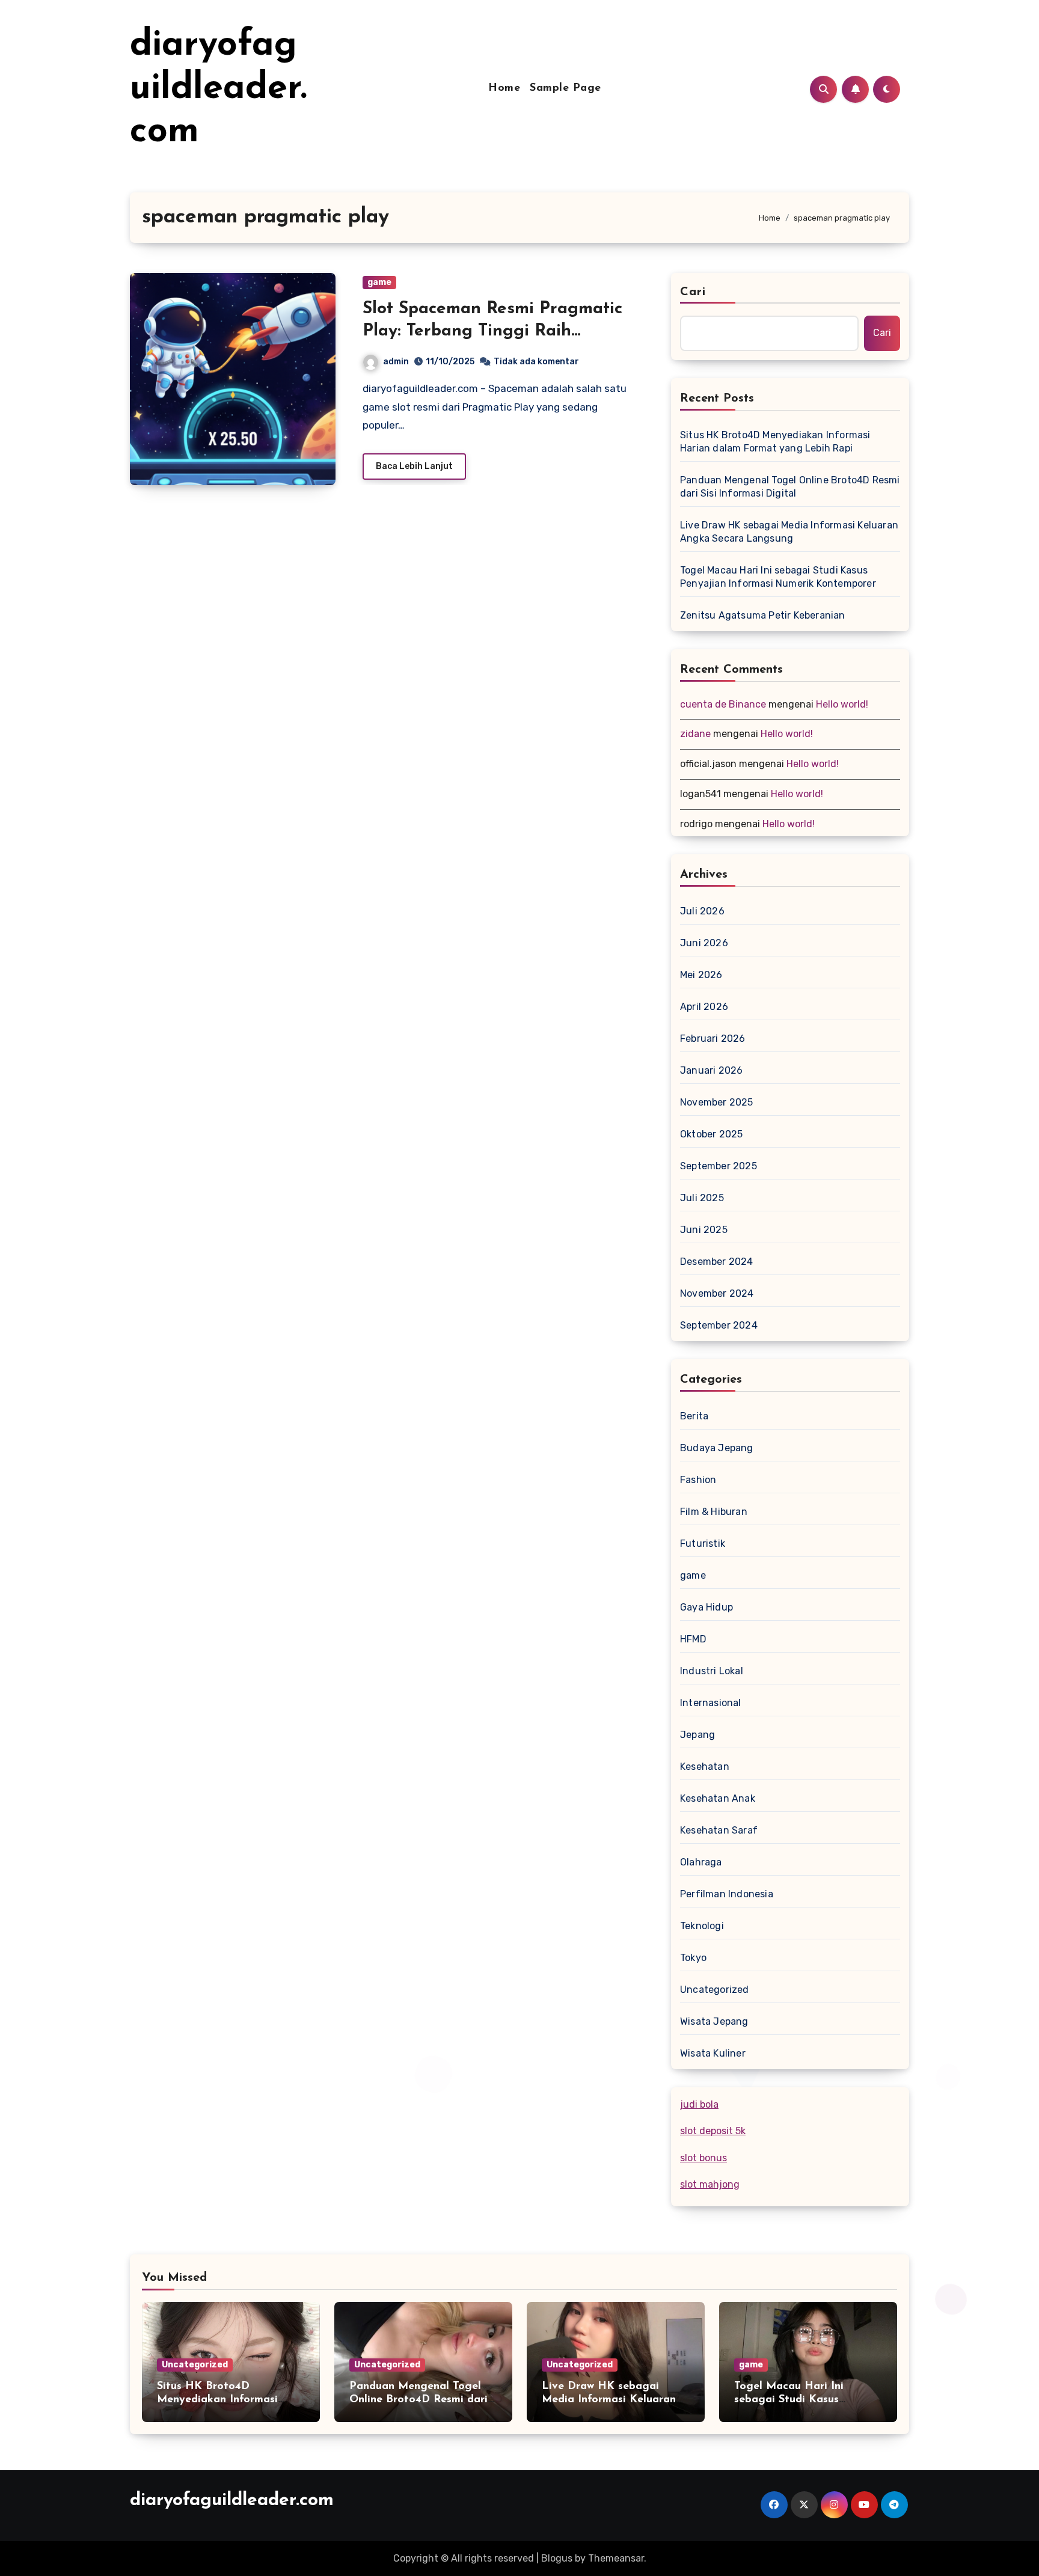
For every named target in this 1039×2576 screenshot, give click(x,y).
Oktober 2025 (711, 1134)
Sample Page (565, 88)
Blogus (557, 2558)
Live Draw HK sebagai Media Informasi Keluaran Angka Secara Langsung (789, 532)
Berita (694, 1416)
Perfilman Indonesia (727, 1894)
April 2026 (704, 1007)
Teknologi (702, 1926)
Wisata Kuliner (713, 2053)
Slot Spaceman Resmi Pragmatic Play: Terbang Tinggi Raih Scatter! (492, 331)
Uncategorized (715, 1990)
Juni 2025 (704, 1230)
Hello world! (842, 704)
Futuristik (703, 1543)
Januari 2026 (711, 1070)
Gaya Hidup (706, 1607)
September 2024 (719, 1325)
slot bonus (703, 2158)
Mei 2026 (701, 975)
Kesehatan (705, 1767)
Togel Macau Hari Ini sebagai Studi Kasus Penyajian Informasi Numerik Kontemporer (778, 577)
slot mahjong (710, 2184)
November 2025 (717, 1102)
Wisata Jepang (714, 2021)
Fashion (698, 1480)
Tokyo (693, 1958)
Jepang (697, 1735)
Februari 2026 (713, 1039)
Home (504, 88)
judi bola (699, 2104)
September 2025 (719, 1166)
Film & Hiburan (714, 1512)
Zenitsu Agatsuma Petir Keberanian (763, 615)
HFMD (693, 1639)
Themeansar (616, 2558)
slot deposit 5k (713, 2131)
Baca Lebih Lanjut (414, 466)
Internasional (711, 1703)
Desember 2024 (717, 1262)
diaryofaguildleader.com (218, 89)
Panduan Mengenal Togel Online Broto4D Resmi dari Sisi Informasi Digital (790, 487)
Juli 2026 (702, 911)
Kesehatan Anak (718, 1798)
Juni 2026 (704, 943)
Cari (693, 292)
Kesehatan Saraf (719, 1830)
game (379, 282)
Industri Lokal (712, 1671)
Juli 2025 (702, 1198)
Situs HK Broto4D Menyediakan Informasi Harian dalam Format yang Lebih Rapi (775, 442)
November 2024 (717, 1293)
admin (396, 362)
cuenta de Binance (723, 704)
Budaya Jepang (717, 1448)
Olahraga (701, 1862)
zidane (695, 734)
